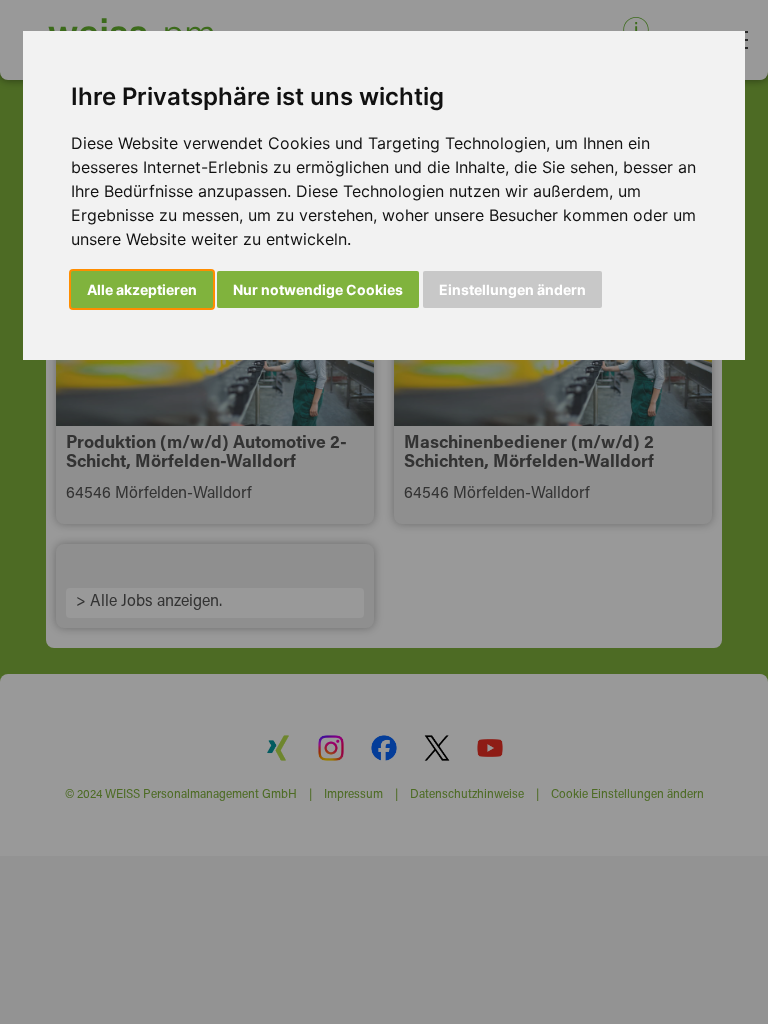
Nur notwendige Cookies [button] (318, 289)
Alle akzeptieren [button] (142, 289)
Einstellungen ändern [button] (512, 289)
